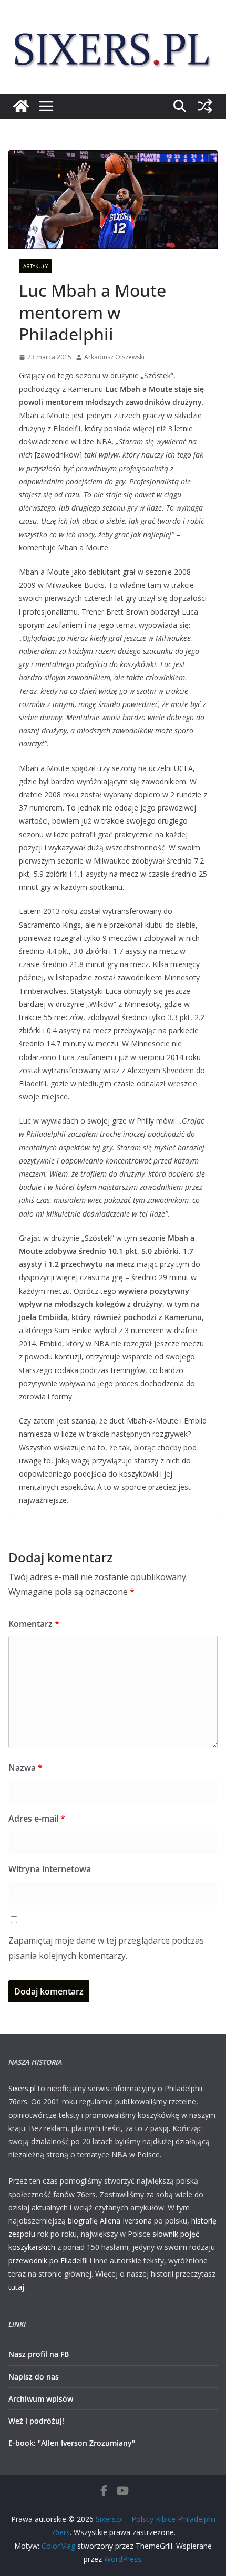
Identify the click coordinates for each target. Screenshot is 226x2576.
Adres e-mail (37, 1819)
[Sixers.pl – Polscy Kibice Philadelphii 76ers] (21, 106)
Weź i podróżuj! (36, 2421)
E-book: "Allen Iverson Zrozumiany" (72, 2443)
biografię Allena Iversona (110, 2221)
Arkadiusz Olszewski (114, 357)
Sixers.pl (22, 2088)
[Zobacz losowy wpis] (205, 106)
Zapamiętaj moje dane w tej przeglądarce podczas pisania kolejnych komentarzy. (106, 1948)
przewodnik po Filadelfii (48, 2261)
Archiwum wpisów (41, 2399)
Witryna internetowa (50, 1869)
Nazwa (25, 1768)
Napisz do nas (34, 2377)
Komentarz (34, 1624)
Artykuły (35, 266)
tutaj (16, 2287)
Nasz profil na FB (39, 2354)
